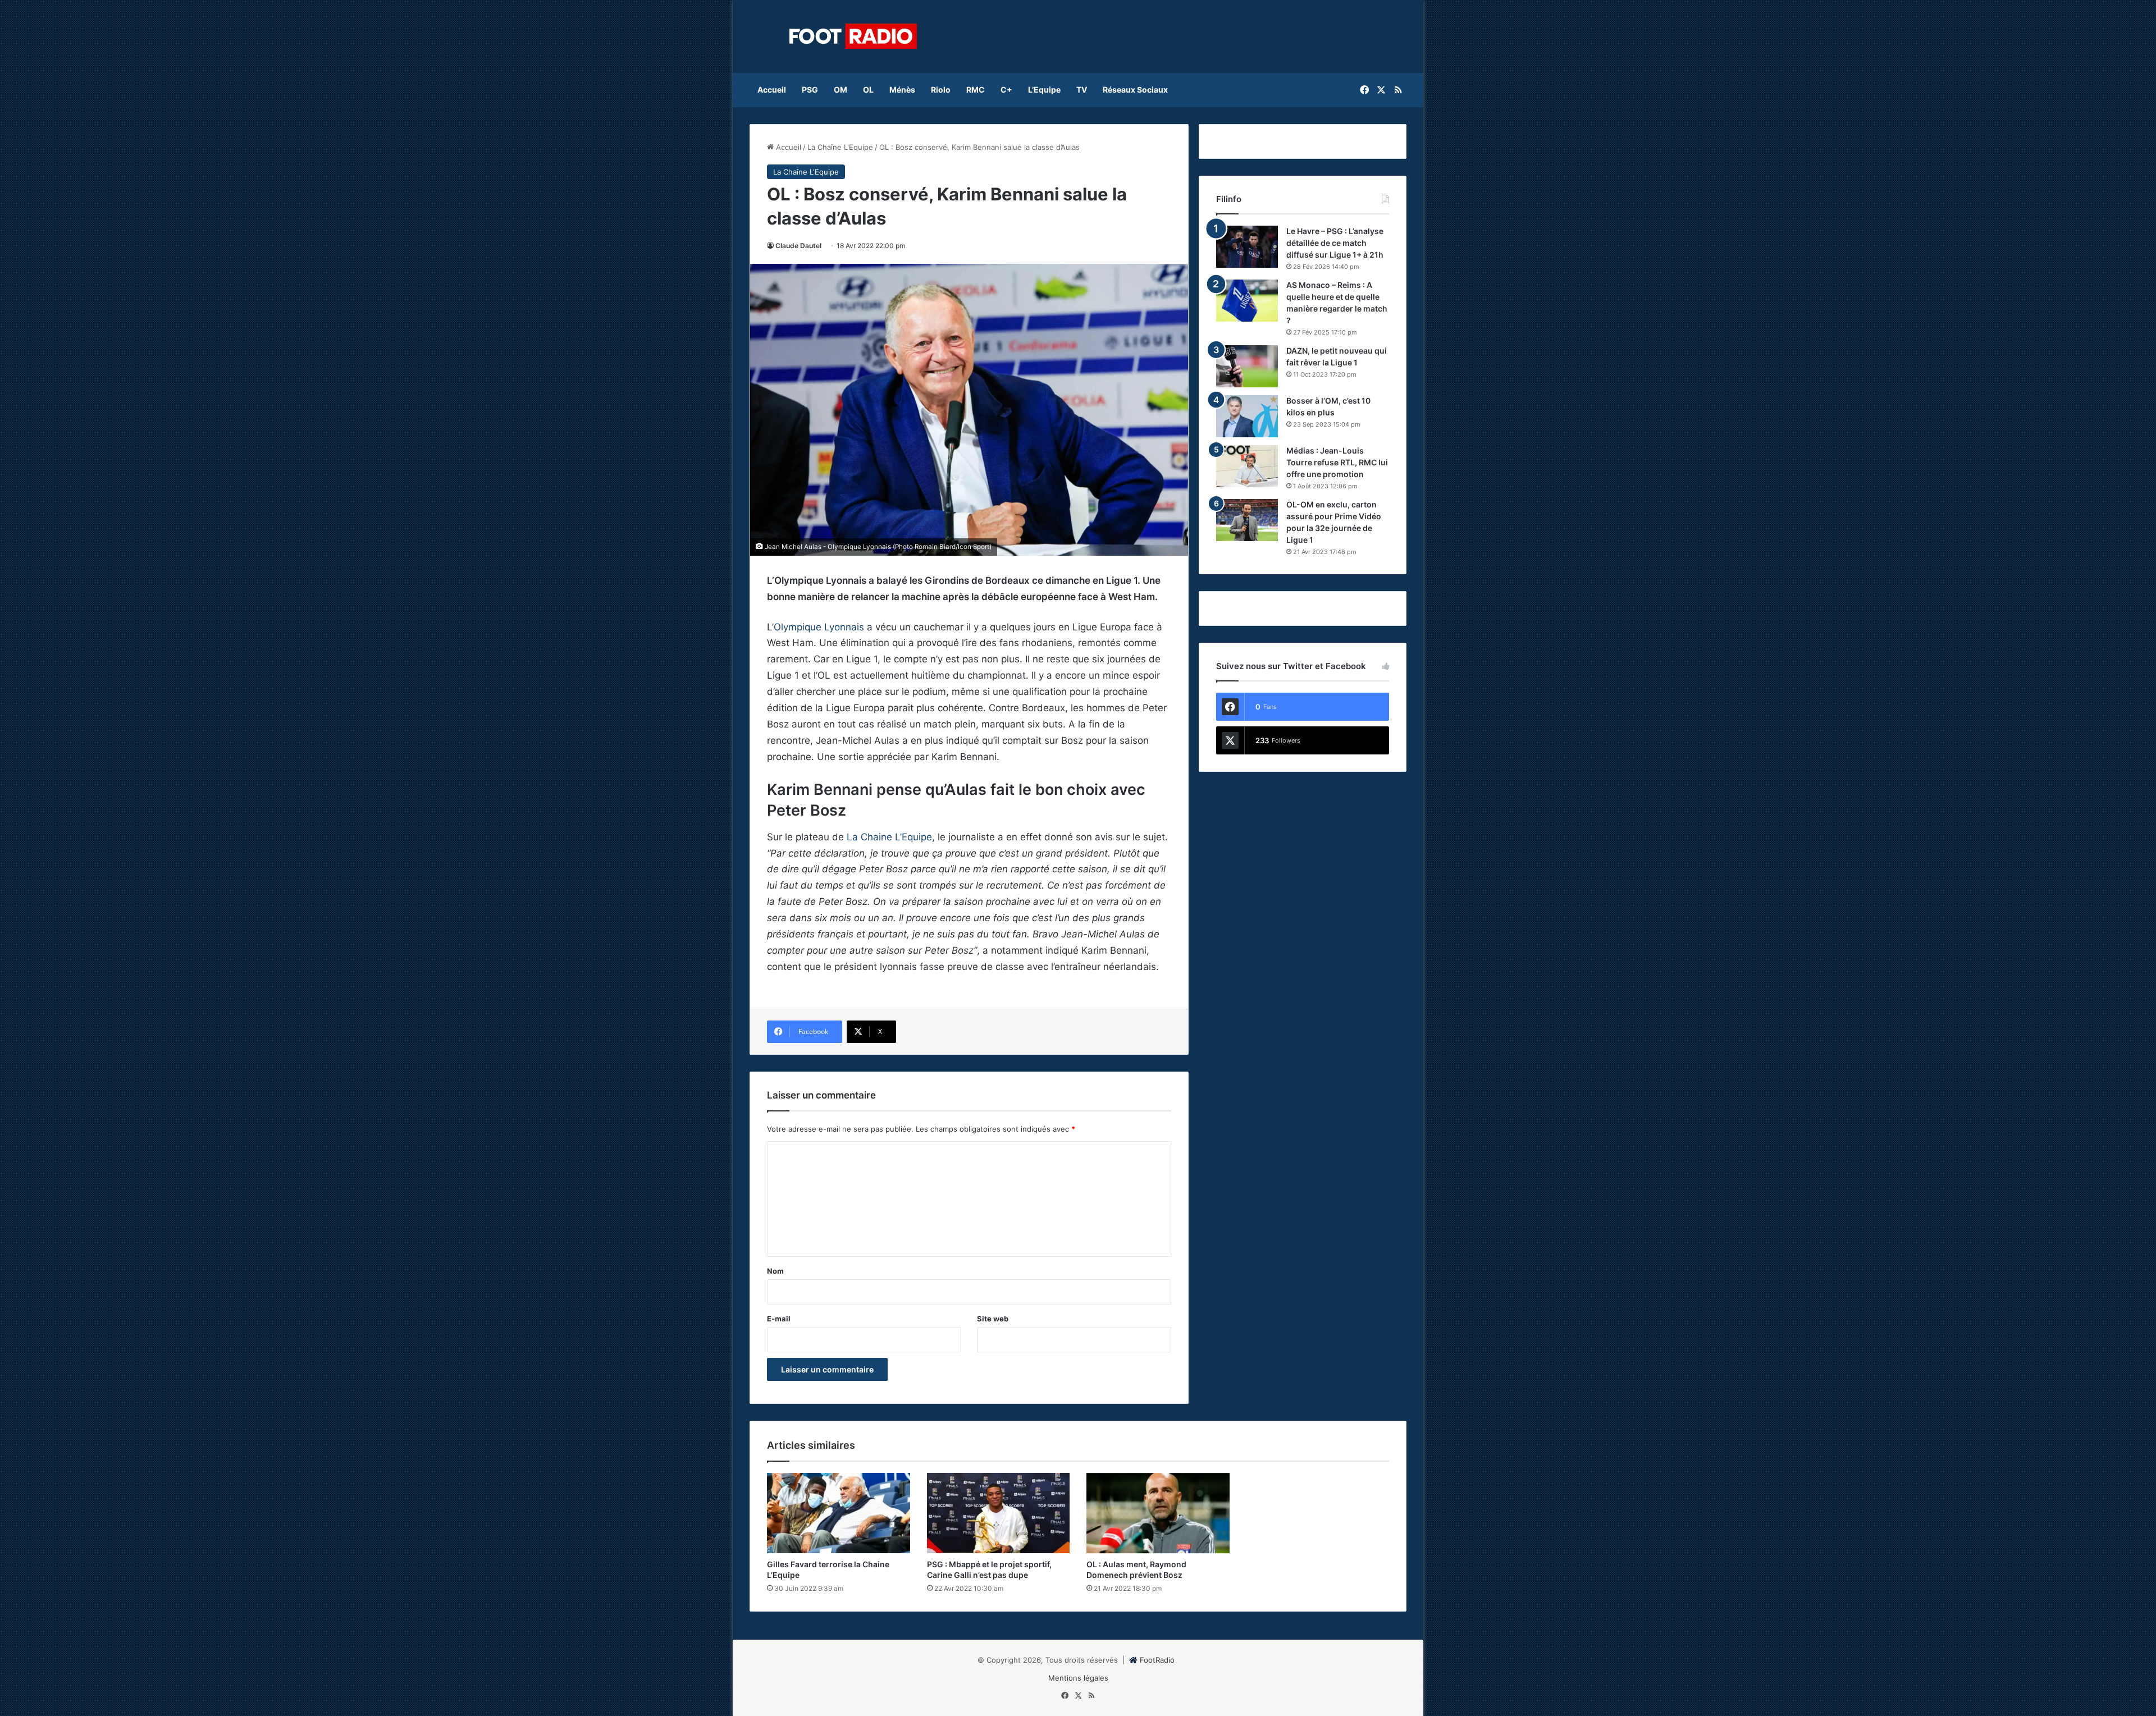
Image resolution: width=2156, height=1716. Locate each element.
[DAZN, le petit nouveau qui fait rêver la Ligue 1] (1247, 366)
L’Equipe (1044, 90)
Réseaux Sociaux (1135, 90)
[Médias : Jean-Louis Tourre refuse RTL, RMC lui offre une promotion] (1247, 466)
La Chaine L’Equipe (889, 837)
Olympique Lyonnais (819, 627)
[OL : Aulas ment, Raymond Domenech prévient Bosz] (1158, 1513)
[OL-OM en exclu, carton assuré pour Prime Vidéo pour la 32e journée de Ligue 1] (1247, 520)
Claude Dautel (798, 246)
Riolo (941, 90)
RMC (976, 90)
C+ (1006, 90)
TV (1082, 90)
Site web (993, 1319)
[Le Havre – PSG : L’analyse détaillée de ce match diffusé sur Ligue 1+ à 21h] (1247, 247)
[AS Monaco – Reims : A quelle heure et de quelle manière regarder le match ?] (1247, 301)
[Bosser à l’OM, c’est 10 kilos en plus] (1247, 416)
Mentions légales (1078, 1678)
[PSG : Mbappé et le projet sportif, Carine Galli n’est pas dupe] (999, 1513)
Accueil (772, 90)
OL (868, 90)
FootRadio (1157, 1660)
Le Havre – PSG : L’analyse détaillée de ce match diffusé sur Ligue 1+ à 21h (1335, 243)
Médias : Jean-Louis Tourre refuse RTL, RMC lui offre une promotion (1337, 462)
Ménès (902, 90)
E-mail (779, 1319)
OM (841, 90)
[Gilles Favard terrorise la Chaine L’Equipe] (839, 1513)
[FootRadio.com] (853, 36)
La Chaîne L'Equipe (840, 147)
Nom (775, 1271)
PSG (810, 90)
